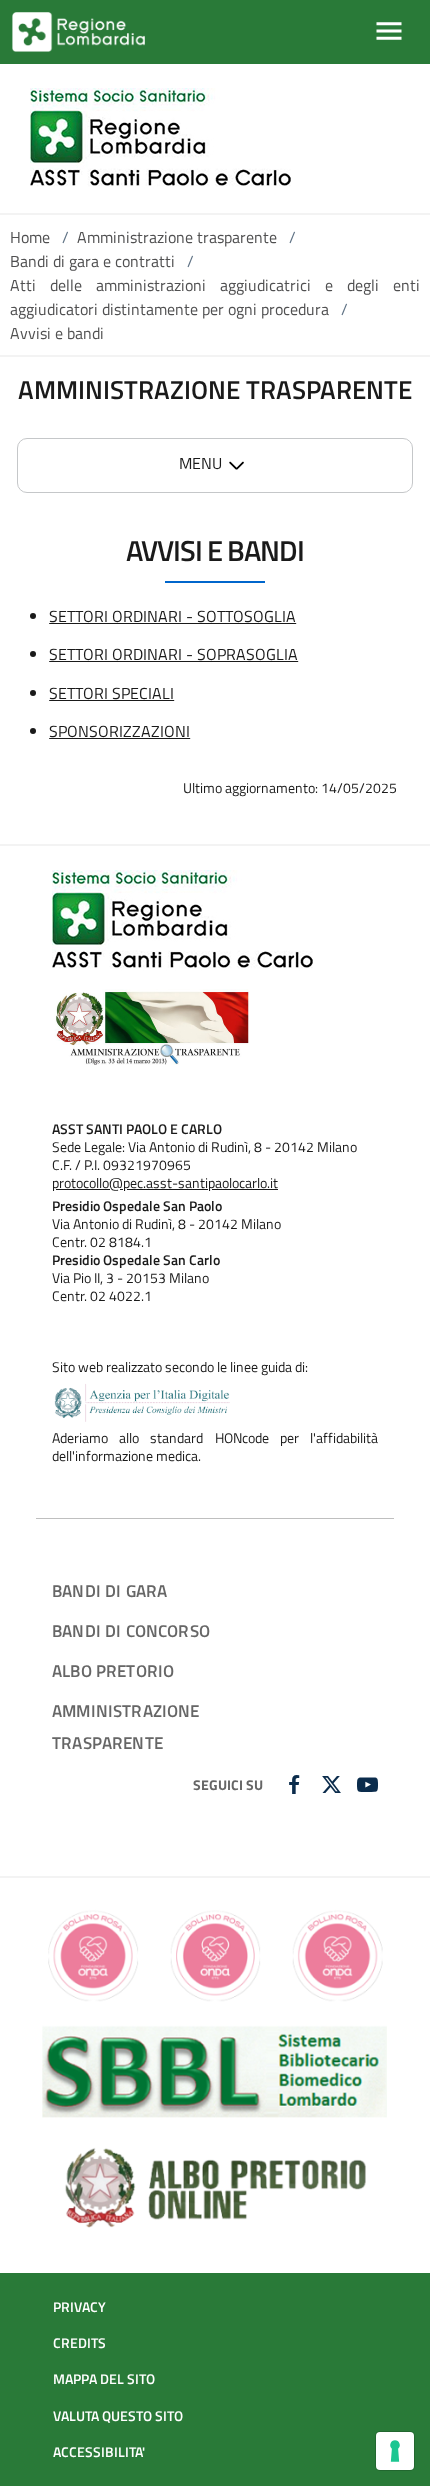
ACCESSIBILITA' (99, 2452)
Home (30, 237)
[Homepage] (160, 138)
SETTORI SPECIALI (111, 693)
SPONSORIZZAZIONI (119, 731)
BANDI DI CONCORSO (131, 1630)
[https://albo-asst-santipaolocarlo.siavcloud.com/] (215, 2185)
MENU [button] (200, 463)
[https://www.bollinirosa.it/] (215, 1954)
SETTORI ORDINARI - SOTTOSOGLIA (172, 616)
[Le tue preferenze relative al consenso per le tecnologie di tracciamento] (395, 2451)
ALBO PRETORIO (113, 1670)
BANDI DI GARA (109, 1590)
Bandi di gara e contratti (92, 261)
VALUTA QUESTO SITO (118, 2416)
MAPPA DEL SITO (104, 2379)
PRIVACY (79, 2307)
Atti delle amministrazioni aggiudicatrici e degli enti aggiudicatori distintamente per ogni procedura (215, 297)
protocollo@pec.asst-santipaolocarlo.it (165, 1183)
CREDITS (79, 2343)
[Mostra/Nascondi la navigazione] (389, 31)
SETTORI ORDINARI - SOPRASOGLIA (173, 654)
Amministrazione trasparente (177, 237)
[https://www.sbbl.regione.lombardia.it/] (215, 2070)
